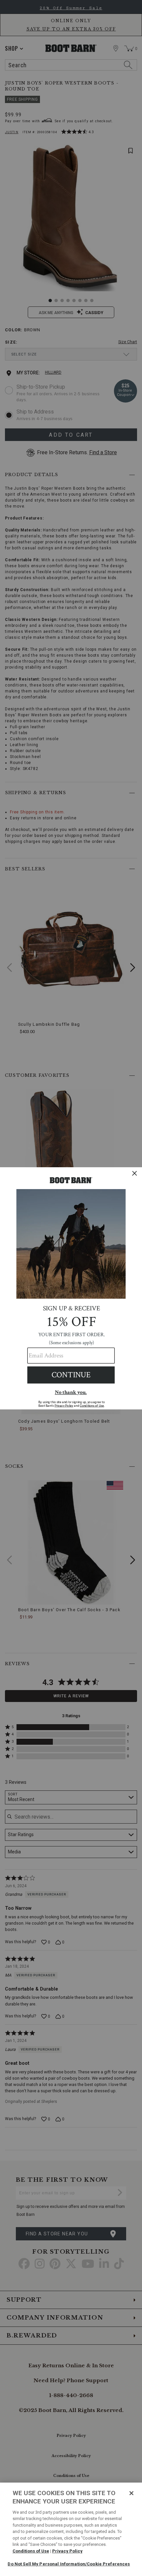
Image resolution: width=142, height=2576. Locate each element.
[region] (71, 2529)
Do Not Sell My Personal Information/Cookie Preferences (69, 2564)
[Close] (131, 2493)
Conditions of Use (31, 2551)
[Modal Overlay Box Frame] (71, 1288)
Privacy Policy (67, 2551)
